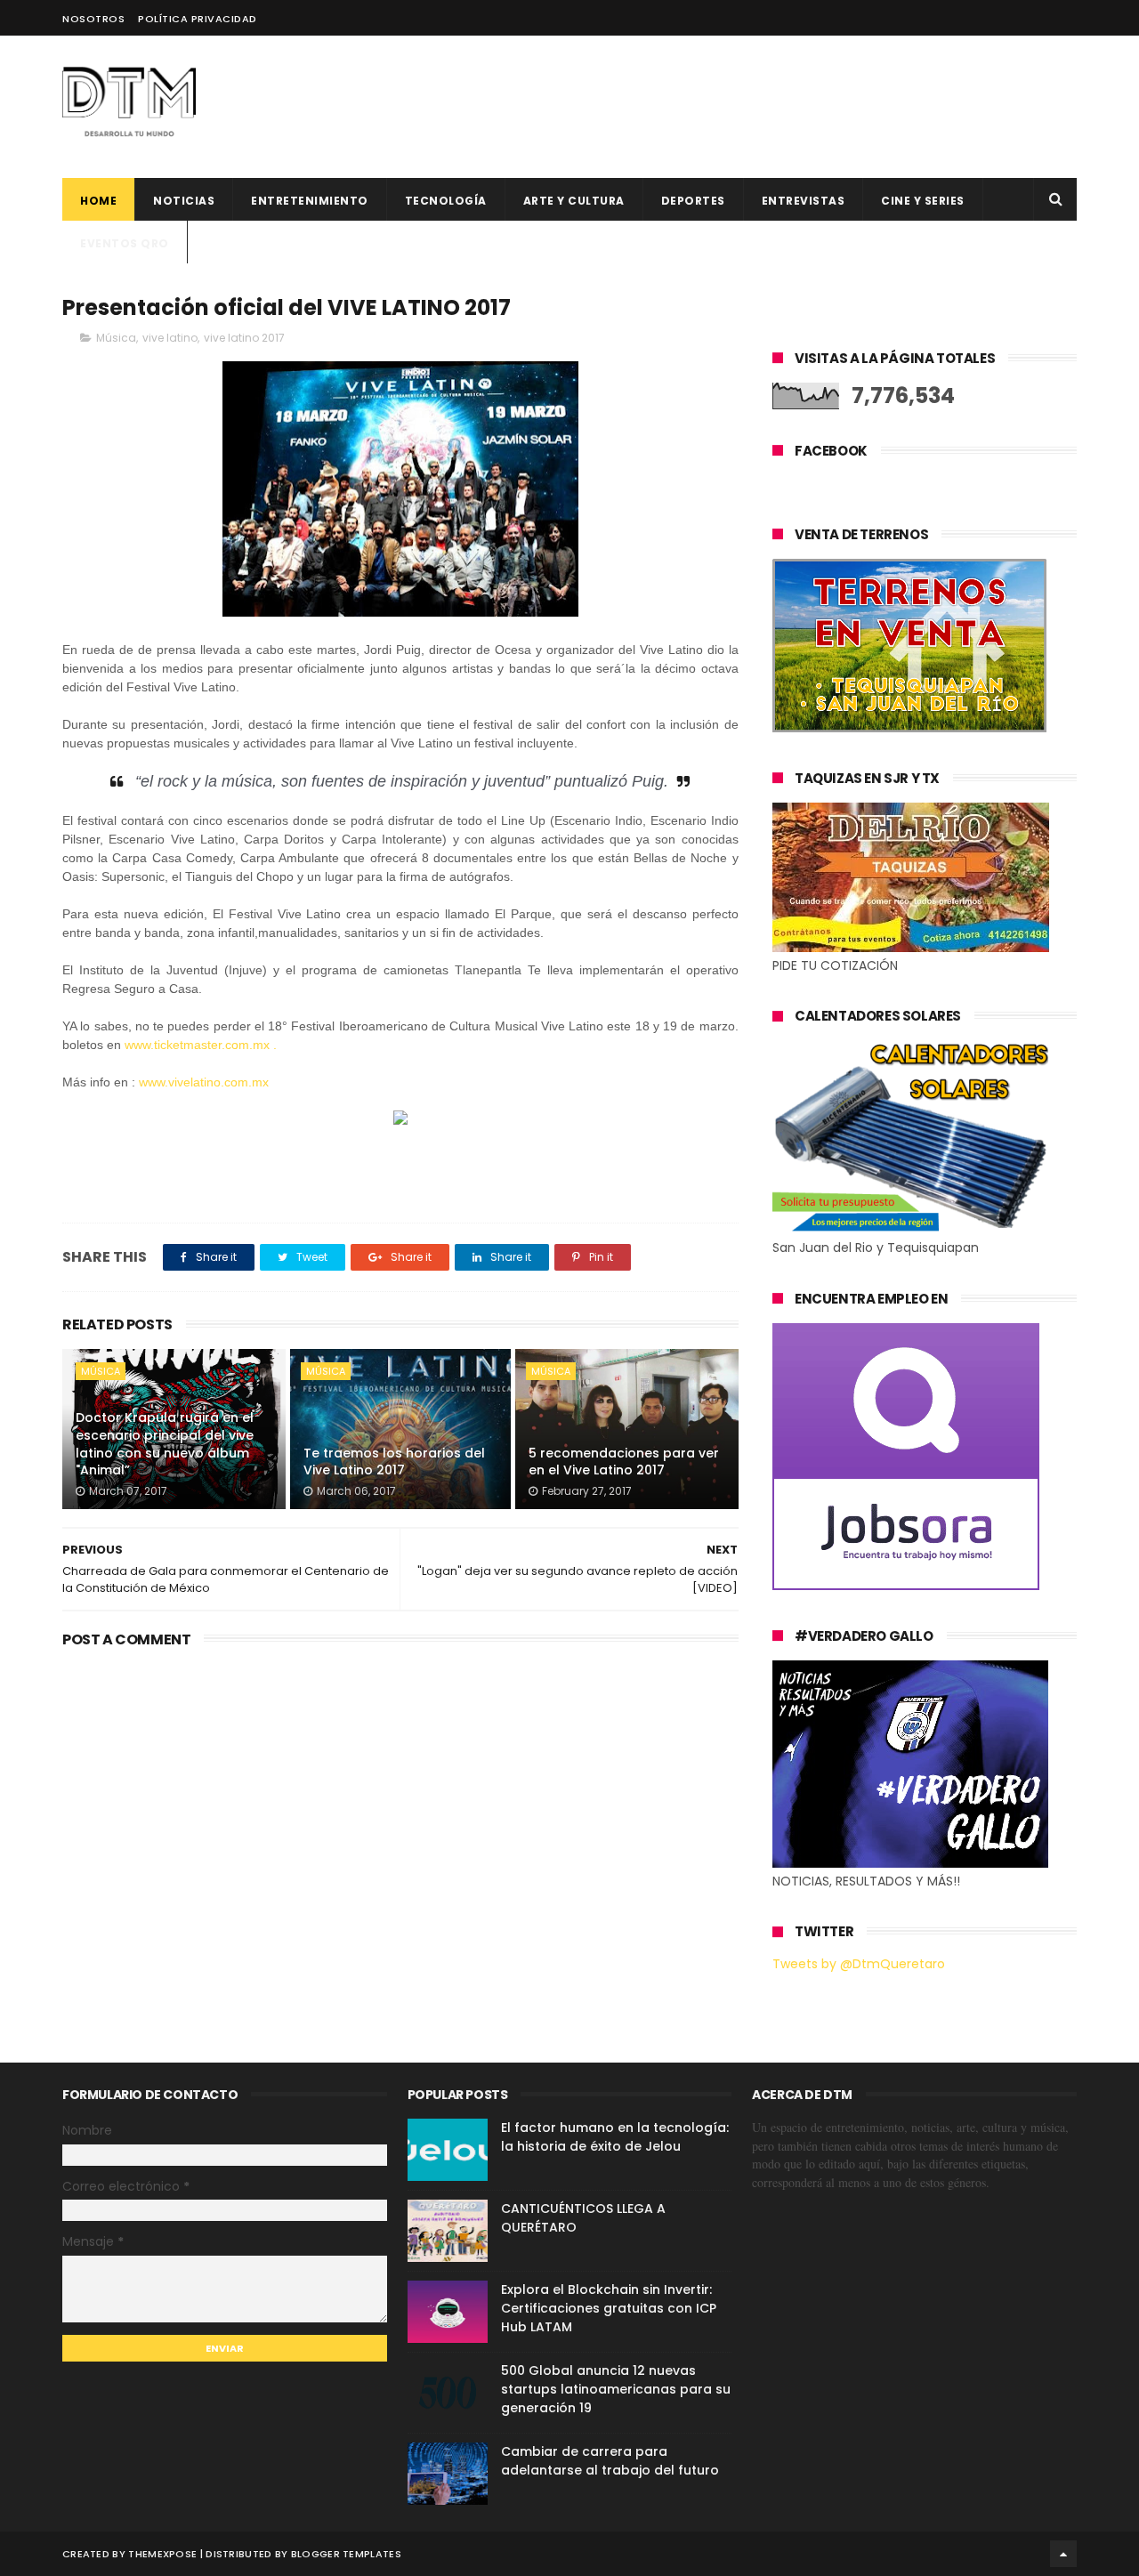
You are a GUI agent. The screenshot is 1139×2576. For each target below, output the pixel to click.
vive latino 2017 (244, 338)
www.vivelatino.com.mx (204, 1082)
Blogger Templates (346, 2554)
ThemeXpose (162, 2554)
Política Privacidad (198, 19)
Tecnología (446, 201)
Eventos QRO (125, 243)
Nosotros (93, 19)
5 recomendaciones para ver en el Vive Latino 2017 (624, 1462)
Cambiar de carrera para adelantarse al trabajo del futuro (610, 2461)
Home (98, 201)
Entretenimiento (310, 201)
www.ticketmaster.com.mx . (201, 1045)
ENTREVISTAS (804, 201)
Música (116, 338)
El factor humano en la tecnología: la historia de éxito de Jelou (615, 2137)
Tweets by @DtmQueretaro (859, 1964)
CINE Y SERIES (923, 201)
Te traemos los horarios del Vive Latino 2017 (394, 1462)
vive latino (170, 338)
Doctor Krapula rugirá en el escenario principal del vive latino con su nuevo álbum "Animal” (165, 1444)
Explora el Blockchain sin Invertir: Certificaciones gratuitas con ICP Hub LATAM (609, 2308)
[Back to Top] (1063, 2554)
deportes (693, 201)
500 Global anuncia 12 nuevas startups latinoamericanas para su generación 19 (616, 2389)
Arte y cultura (574, 201)
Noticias (184, 201)
